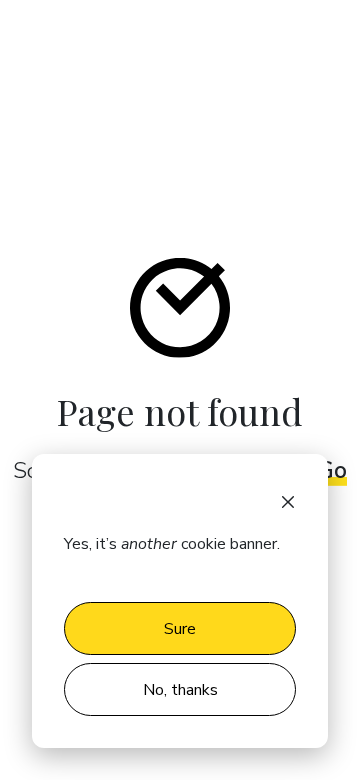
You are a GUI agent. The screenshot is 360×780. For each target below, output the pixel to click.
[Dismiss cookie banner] (288, 500)
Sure (180, 629)
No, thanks (180, 690)
